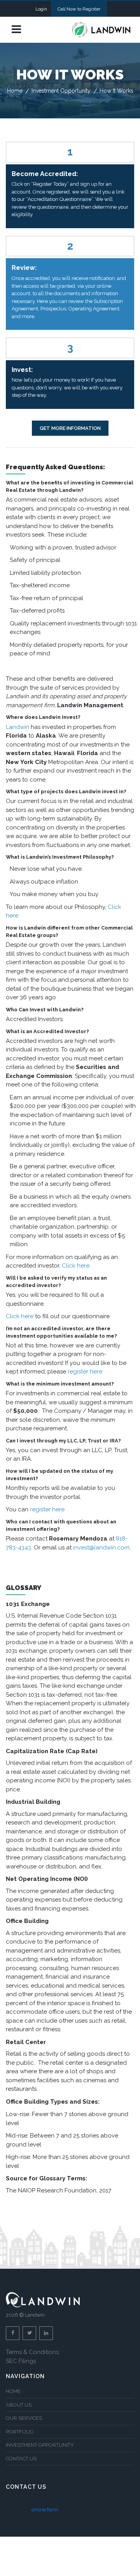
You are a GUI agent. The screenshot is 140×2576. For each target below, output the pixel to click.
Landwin (17, 727)
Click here (76, 1266)
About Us (19, 2405)
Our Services (24, 2418)
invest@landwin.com (101, 1548)
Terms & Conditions (32, 2352)
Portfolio (20, 2432)
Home (15, 91)
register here (85, 1372)
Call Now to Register (79, 9)
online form (45, 2510)
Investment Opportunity (61, 91)
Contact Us (21, 2459)
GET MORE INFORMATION (70, 428)
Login (41, 9)
